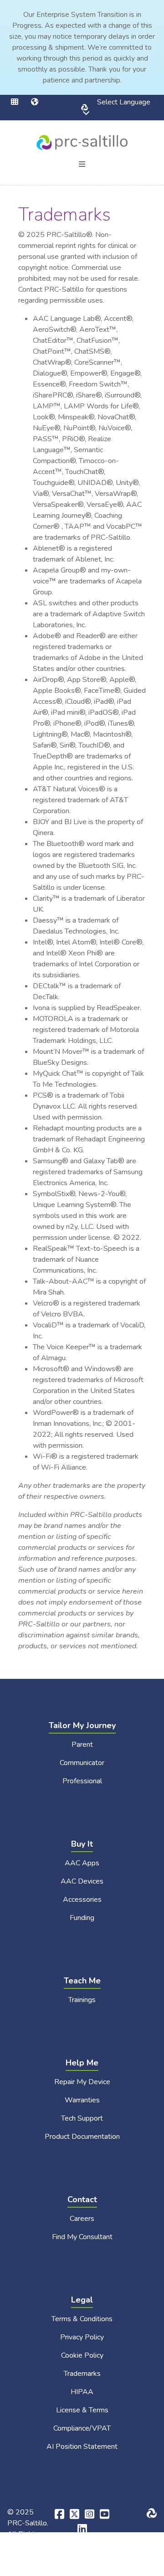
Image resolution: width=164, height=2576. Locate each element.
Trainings (82, 2000)
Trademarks (82, 2374)
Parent (82, 1745)
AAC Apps (82, 1863)
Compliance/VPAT (82, 2428)
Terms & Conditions (82, 2319)
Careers (82, 2219)
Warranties (82, 2100)
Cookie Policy (82, 2355)
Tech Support (82, 2118)
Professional (82, 1781)
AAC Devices (82, 1881)
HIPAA (82, 2392)
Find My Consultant (82, 2237)
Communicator (82, 1763)
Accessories (82, 1900)
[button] (21, 102)
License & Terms (82, 2410)
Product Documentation (82, 2137)
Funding (82, 1918)
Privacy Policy (82, 2337)
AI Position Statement (82, 2447)
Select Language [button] (116, 108)
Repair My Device (82, 2082)
